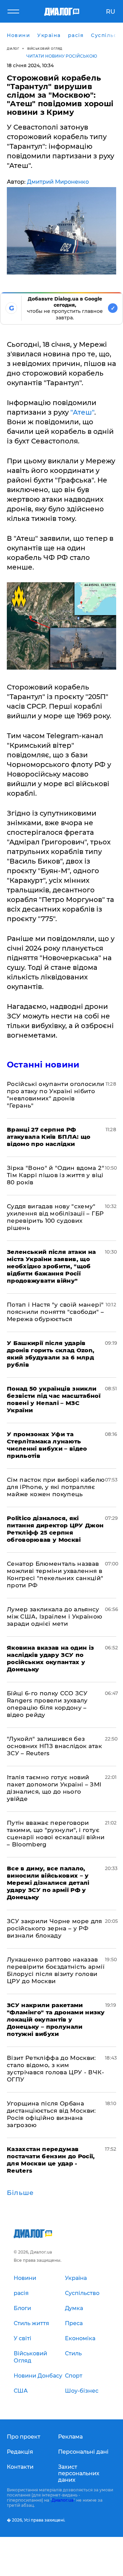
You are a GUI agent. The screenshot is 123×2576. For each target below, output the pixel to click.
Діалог (13, 48)
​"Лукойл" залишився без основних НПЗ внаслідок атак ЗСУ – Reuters (54, 1746)
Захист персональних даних (79, 2473)
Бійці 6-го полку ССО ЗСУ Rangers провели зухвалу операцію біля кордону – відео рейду (47, 1704)
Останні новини (43, 1065)
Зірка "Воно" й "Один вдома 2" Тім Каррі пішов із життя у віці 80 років (56, 1175)
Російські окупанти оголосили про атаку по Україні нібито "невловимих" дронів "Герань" (56, 1095)
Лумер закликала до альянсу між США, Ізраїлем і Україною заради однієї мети (55, 1616)
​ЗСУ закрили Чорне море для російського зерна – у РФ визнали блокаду (54, 1928)
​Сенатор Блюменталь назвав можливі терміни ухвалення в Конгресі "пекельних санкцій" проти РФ (55, 1574)
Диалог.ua (63, 2500)
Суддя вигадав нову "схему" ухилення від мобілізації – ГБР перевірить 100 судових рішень (55, 1217)
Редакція (20, 2452)
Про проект (24, 2437)
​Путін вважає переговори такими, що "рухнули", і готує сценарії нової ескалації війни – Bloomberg (56, 1834)
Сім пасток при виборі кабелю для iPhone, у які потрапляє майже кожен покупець (56, 1487)
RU (111, 12)
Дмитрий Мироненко (58, 182)
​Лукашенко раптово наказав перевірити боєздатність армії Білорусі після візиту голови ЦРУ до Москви (56, 1970)
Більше (20, 2193)
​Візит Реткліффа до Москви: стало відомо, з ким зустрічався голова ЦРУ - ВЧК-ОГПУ (56, 2069)
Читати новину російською (62, 56)
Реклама (70, 2437)
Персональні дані (83, 2452)
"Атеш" (82, 412)
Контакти (20, 2467)
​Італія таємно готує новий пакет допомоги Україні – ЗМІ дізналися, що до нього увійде (54, 1788)
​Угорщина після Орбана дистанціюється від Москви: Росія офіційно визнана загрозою (51, 2114)
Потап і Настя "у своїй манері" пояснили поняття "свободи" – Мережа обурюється (56, 1312)
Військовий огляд (45, 48)
